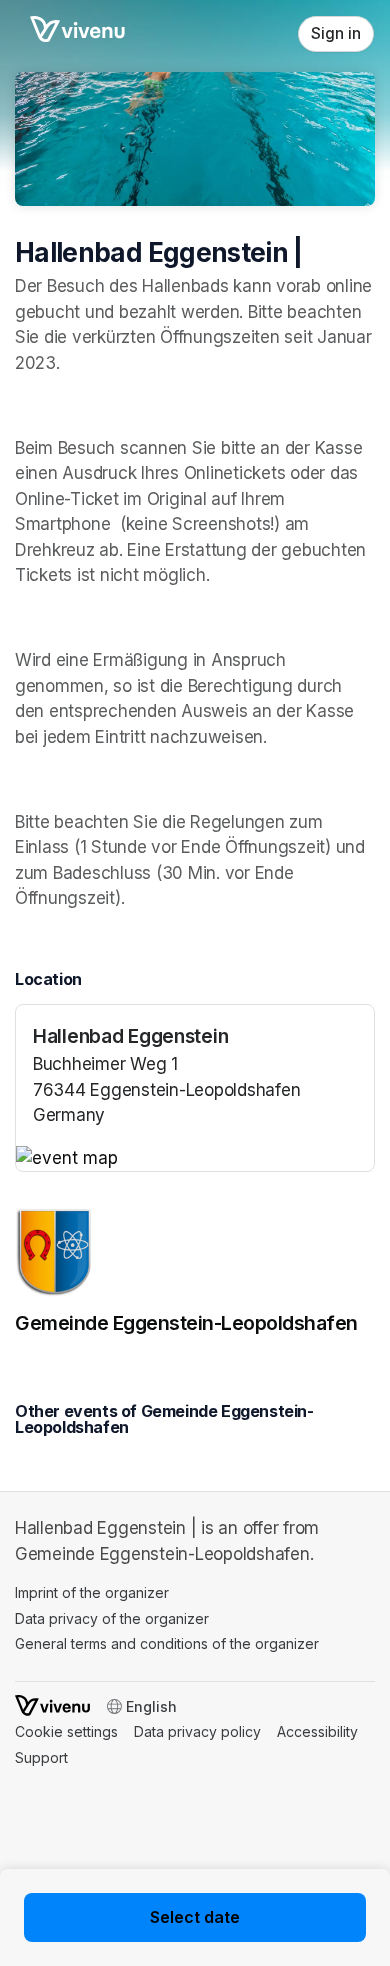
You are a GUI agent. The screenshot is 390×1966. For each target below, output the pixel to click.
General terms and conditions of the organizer (167, 1643)
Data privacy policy (197, 1731)
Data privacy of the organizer (112, 1618)
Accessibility (317, 1731)
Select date (195, 1917)
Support (41, 1757)
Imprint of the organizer (92, 1592)
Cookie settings (66, 1731)
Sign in (336, 33)
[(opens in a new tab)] (195, 1159)
